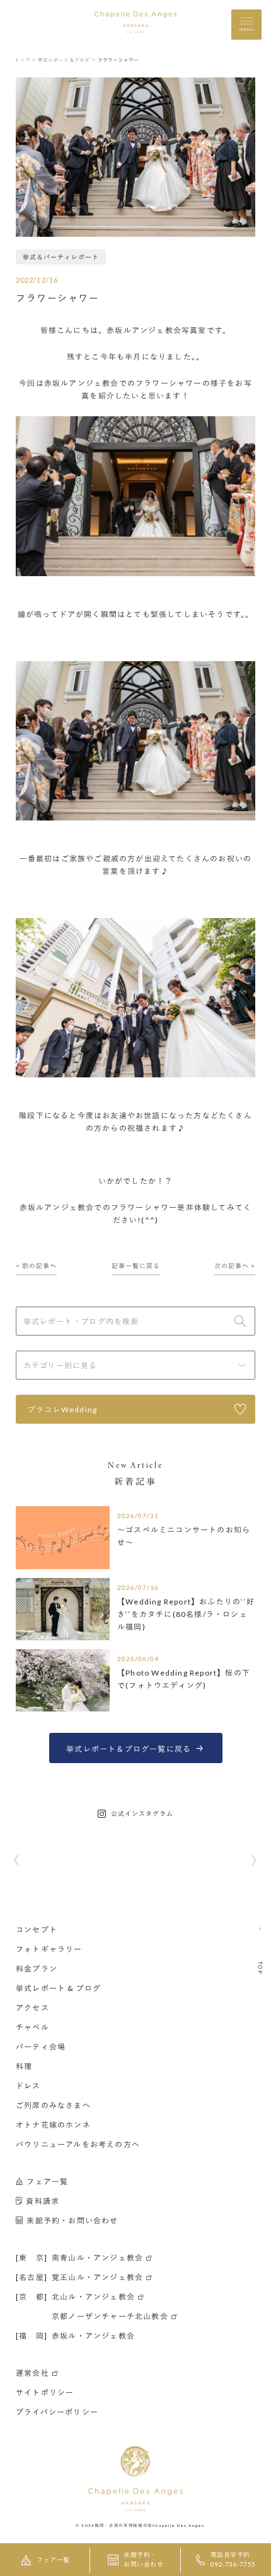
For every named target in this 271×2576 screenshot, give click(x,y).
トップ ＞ (26, 60)
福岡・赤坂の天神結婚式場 (124, 2524)
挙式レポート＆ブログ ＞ (67, 60)
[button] (17, 1861)
